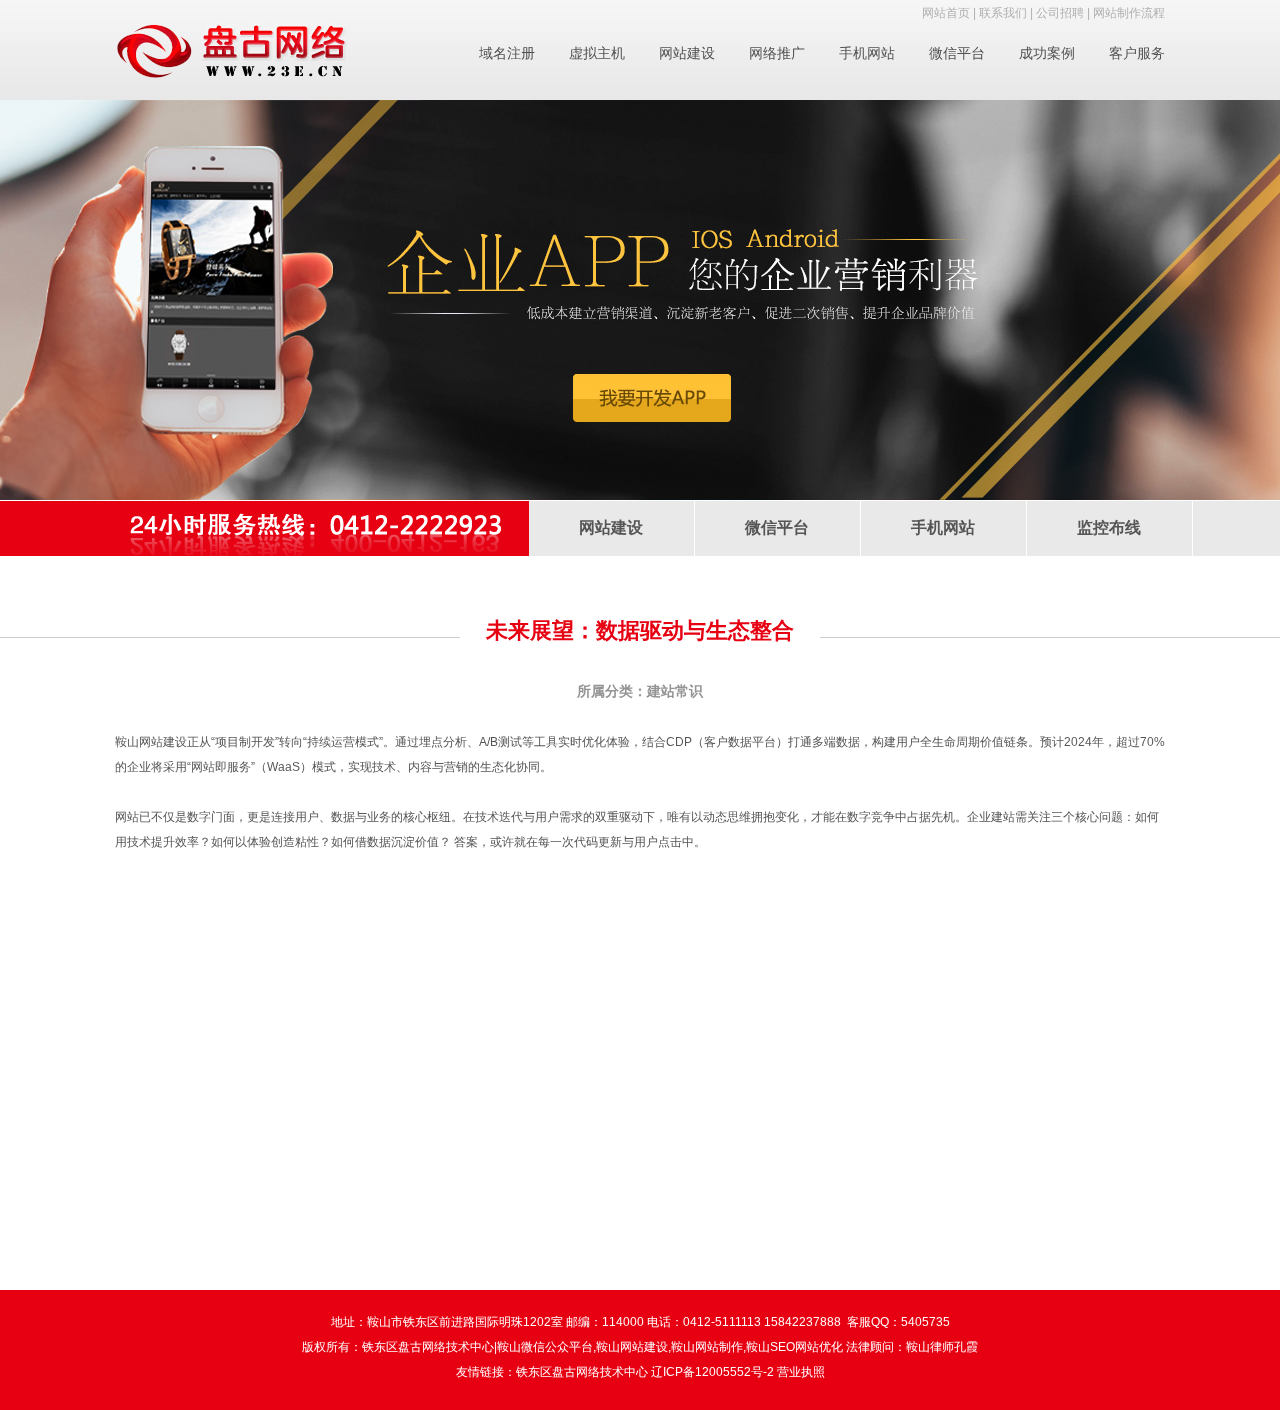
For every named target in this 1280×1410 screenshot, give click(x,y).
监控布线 (1109, 527)
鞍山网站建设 (151, 742)
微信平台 (957, 53)
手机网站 (867, 53)
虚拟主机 (597, 53)
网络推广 (777, 53)
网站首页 (946, 13)
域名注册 (507, 53)
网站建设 (687, 53)
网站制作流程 (1129, 13)
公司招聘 (1060, 13)
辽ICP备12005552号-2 (712, 1372)
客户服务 (1137, 53)
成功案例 (1047, 53)
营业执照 (801, 1372)
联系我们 (1003, 13)
